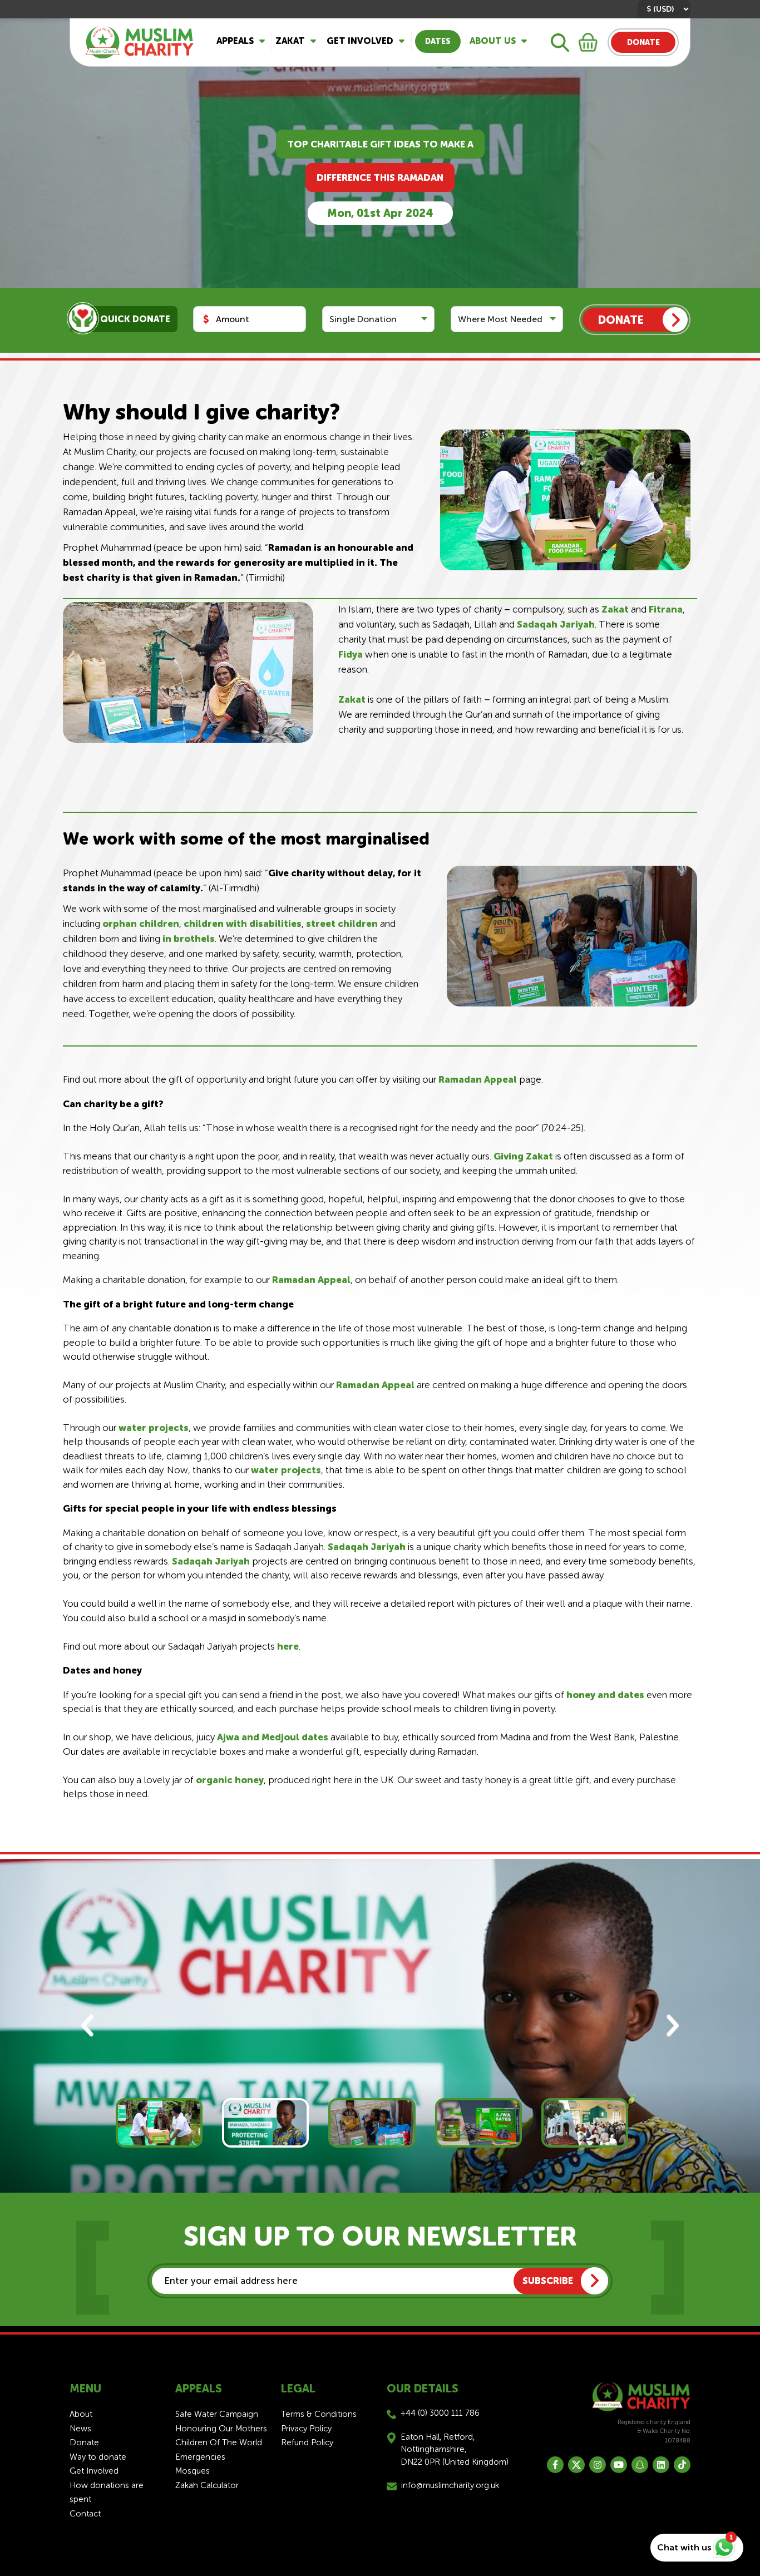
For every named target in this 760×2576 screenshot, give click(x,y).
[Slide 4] (478, 2123)
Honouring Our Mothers (221, 2429)
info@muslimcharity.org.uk (450, 2485)
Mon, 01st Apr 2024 (380, 213)
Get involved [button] (360, 41)
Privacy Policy (306, 2429)
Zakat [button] (290, 41)
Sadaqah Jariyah (556, 624)
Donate (84, 2442)
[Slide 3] (372, 2123)
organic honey (230, 1780)
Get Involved (94, 2471)
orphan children (141, 924)
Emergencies (200, 2457)
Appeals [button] (235, 41)
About (81, 2414)
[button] (88, 2026)
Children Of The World (219, 2442)
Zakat (615, 609)
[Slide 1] (159, 2123)
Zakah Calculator (207, 2485)
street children (342, 924)
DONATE (643, 43)
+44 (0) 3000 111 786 (440, 2413)
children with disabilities (243, 924)
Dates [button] (438, 41)
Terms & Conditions (319, 2414)
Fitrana (666, 609)
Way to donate (98, 2457)
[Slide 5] (585, 2123)
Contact (85, 2514)
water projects (154, 1428)
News (80, 2429)
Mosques (193, 2471)
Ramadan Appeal (478, 1079)
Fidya (351, 654)
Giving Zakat (523, 1156)
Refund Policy (307, 2442)
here (288, 1646)
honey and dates (605, 1695)
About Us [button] (493, 41)
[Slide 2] (265, 2123)
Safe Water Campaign (217, 2414)
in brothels (189, 939)
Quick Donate (135, 319)
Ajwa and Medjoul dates (273, 1737)
